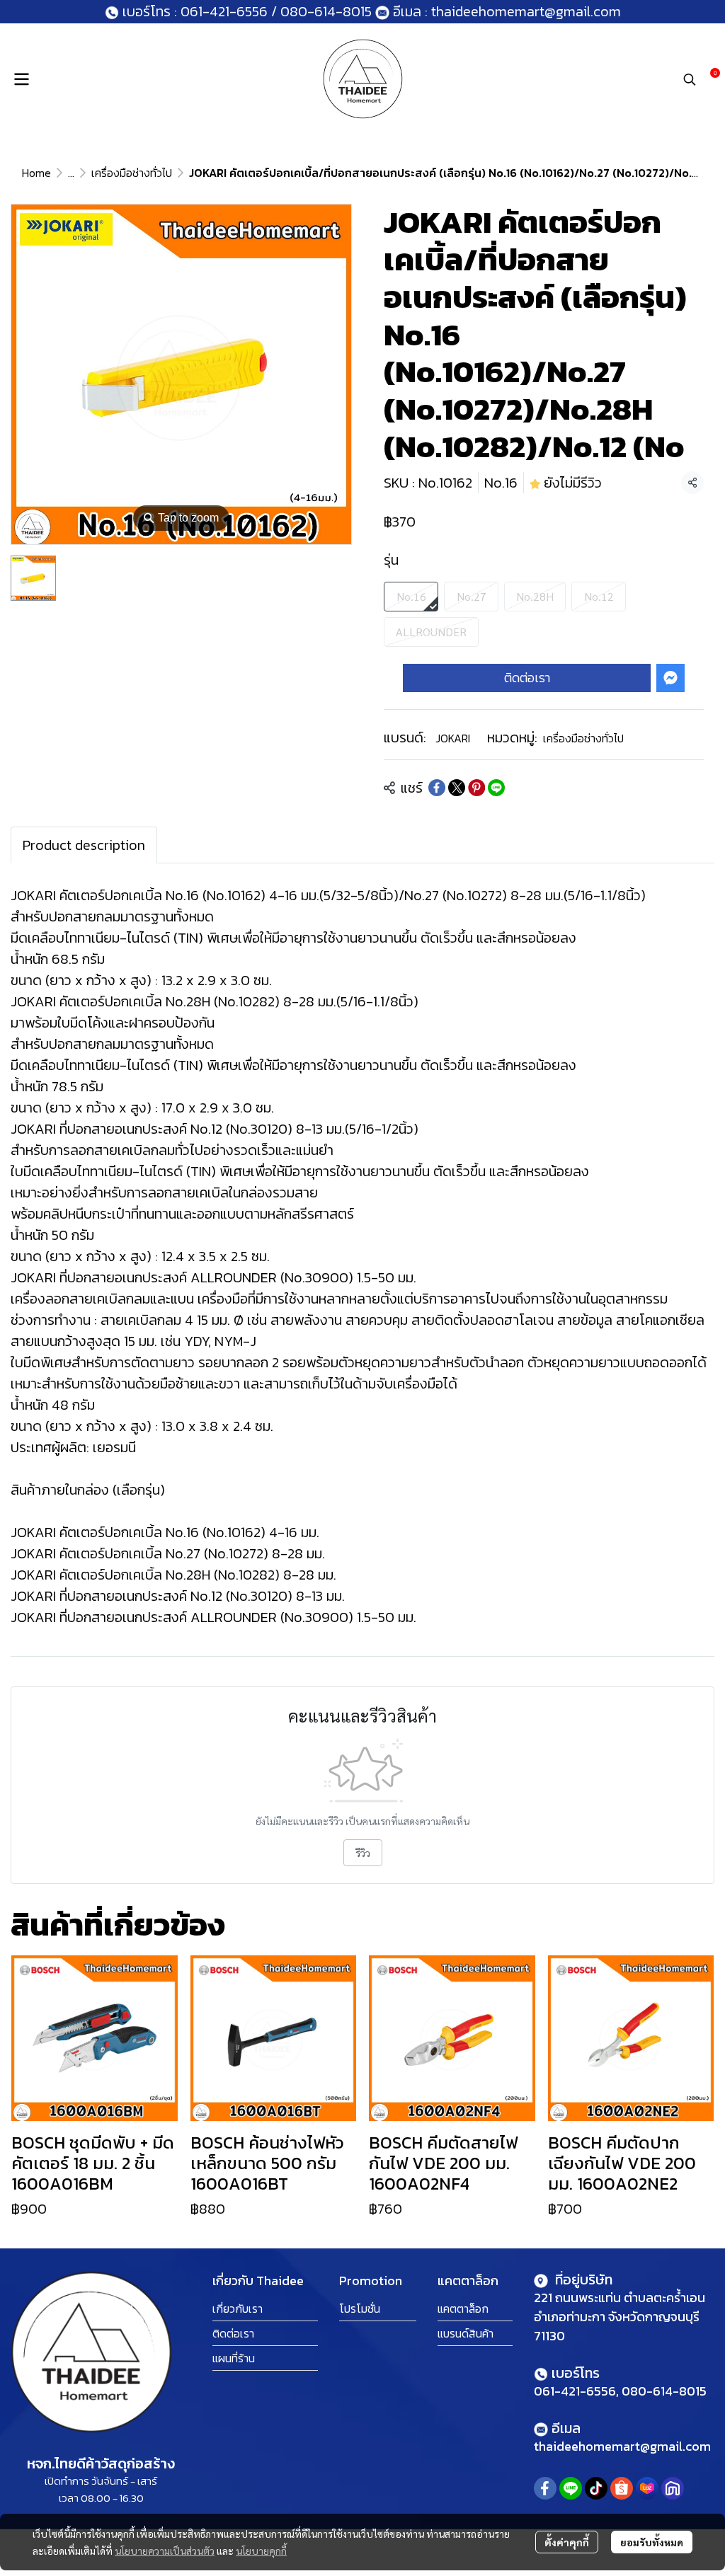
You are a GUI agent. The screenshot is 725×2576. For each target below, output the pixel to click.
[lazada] (647, 2488)
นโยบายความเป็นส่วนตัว (165, 2551)
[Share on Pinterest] (476, 788)
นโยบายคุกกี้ (261, 2551)
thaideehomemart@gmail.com (524, 11)
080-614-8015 (326, 11)
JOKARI (453, 738)
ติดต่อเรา (527, 678)
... (71, 173)
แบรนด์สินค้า (466, 2333)
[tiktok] (596, 2488)
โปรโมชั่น (360, 2308)
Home (36, 173)
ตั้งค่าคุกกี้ (567, 2542)
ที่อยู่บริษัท (582, 2279)
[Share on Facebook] (437, 788)
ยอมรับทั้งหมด (652, 2542)
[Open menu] (21, 79)
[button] (690, 79)
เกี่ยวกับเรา (238, 2308)
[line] (571, 2488)
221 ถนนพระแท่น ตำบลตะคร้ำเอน (620, 2298)
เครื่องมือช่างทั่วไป (132, 173)
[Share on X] (457, 788)
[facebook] (545, 2488)
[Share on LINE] (496, 788)
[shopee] (622, 2488)
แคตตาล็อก (463, 2308)
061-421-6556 (224, 11)
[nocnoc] (673, 2488)
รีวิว (363, 1853)
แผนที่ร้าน (234, 2358)
